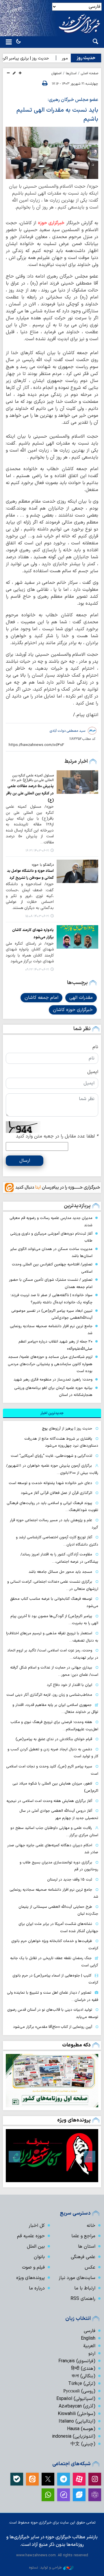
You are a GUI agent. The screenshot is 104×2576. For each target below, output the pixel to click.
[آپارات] (79, 2479)
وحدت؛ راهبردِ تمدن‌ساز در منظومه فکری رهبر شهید (53, 1380)
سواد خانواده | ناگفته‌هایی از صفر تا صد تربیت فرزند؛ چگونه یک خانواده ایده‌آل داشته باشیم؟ (51, 1299)
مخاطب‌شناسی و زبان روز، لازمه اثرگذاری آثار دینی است (49, 1695)
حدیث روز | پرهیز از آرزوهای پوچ (67, 1429)
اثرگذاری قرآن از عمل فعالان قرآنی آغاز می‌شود (56, 1493)
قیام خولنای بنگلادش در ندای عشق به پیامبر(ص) (54, 1739)
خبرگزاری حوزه (51, 223)
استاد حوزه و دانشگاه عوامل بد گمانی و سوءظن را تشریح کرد (30, 874)
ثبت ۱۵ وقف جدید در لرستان (70, 1880)
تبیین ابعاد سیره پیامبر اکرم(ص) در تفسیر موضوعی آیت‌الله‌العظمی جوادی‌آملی (52, 1314)
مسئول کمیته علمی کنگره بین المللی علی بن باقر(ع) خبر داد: (32, 778)
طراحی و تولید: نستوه (45, 2567)
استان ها (87, 2247)
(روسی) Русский (79, 2391)
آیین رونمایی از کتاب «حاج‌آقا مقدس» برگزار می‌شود (53, 2027)
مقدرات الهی (81, 998)
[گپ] (64, 2495)
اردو (92, 2354)
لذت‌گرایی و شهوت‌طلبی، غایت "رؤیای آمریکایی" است (51, 1456)
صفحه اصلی (90, 73)
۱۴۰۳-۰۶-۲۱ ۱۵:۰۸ (37, 916)
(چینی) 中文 (83, 2444)
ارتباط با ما (85, 2288)
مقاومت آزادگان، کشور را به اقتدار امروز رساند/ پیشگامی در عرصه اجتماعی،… (59, 1558)
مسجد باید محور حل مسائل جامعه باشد (60, 1572)
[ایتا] (32, 2479)
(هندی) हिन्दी (83, 2369)
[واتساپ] (48, 2495)
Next (14, 2157)
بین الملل (36, 2247)
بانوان (39, 2257)
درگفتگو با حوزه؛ (43, 865)
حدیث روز (86, 58)
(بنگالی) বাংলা (83, 2376)
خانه (91, 2226)
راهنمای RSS (83, 2299)
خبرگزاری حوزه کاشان (73, 1010)
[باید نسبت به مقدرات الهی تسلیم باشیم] (52, 153)
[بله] (17, 2479)
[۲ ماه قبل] (52, 2156)
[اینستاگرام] (95, 2479)
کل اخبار (37, 2226)
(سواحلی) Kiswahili (77, 2414)
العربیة (89, 2346)
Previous (90, 2157)
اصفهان (56, 73)
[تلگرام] (64, 2479)
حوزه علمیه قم (31, 2236)
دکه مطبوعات (76, 2045)
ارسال (25, 1161)
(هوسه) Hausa (81, 2429)
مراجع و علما (83, 2236)
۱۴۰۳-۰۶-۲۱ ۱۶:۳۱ (37, 851)
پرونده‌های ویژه (74, 2120)
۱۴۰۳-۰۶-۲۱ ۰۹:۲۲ (37, 970)
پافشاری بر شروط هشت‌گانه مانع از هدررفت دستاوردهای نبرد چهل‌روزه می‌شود (61, 1442)
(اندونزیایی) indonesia (74, 2436)
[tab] (52, 1413)
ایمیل (93, 1072)
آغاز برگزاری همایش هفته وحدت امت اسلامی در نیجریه (49, 1801)
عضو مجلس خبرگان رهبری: (73, 100)
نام (95, 1047)
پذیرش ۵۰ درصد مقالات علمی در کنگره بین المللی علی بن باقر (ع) (30, 793)
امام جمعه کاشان (41, 998)
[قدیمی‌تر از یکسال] (77, 782)
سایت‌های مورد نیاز (77, 2278)
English (88, 2338)
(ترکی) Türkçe (82, 2384)
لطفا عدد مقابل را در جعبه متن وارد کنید (57, 1136)
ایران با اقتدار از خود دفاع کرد (69, 1685)
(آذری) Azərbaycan (77, 2406)
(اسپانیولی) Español (76, 2399)
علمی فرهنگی (83, 2257)
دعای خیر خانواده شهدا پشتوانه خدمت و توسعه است (50, 1483)
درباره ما (37, 2288)
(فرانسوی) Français (77, 2361)
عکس (90, 2267)
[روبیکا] (95, 2495)
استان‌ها (71, 73)
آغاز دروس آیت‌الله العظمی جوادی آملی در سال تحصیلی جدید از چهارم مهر (59, 1814)
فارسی (90, 2331)
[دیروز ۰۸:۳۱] (52, 2081)
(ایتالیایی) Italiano (77, 2421)
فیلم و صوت (33, 2267)
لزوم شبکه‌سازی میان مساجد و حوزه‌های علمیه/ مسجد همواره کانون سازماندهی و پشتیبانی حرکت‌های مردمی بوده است (50, 1364)
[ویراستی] (79, 2495)
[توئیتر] (48, 2479)
